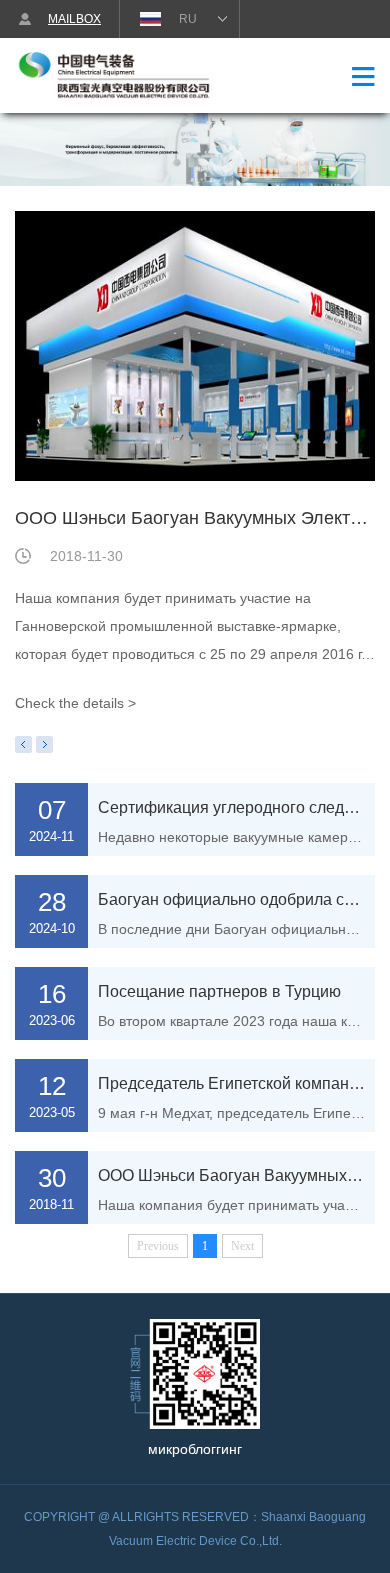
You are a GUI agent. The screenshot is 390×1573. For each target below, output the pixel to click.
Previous (23, 744)
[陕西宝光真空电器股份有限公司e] (120, 77)
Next (44, 744)
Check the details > (75, 703)
